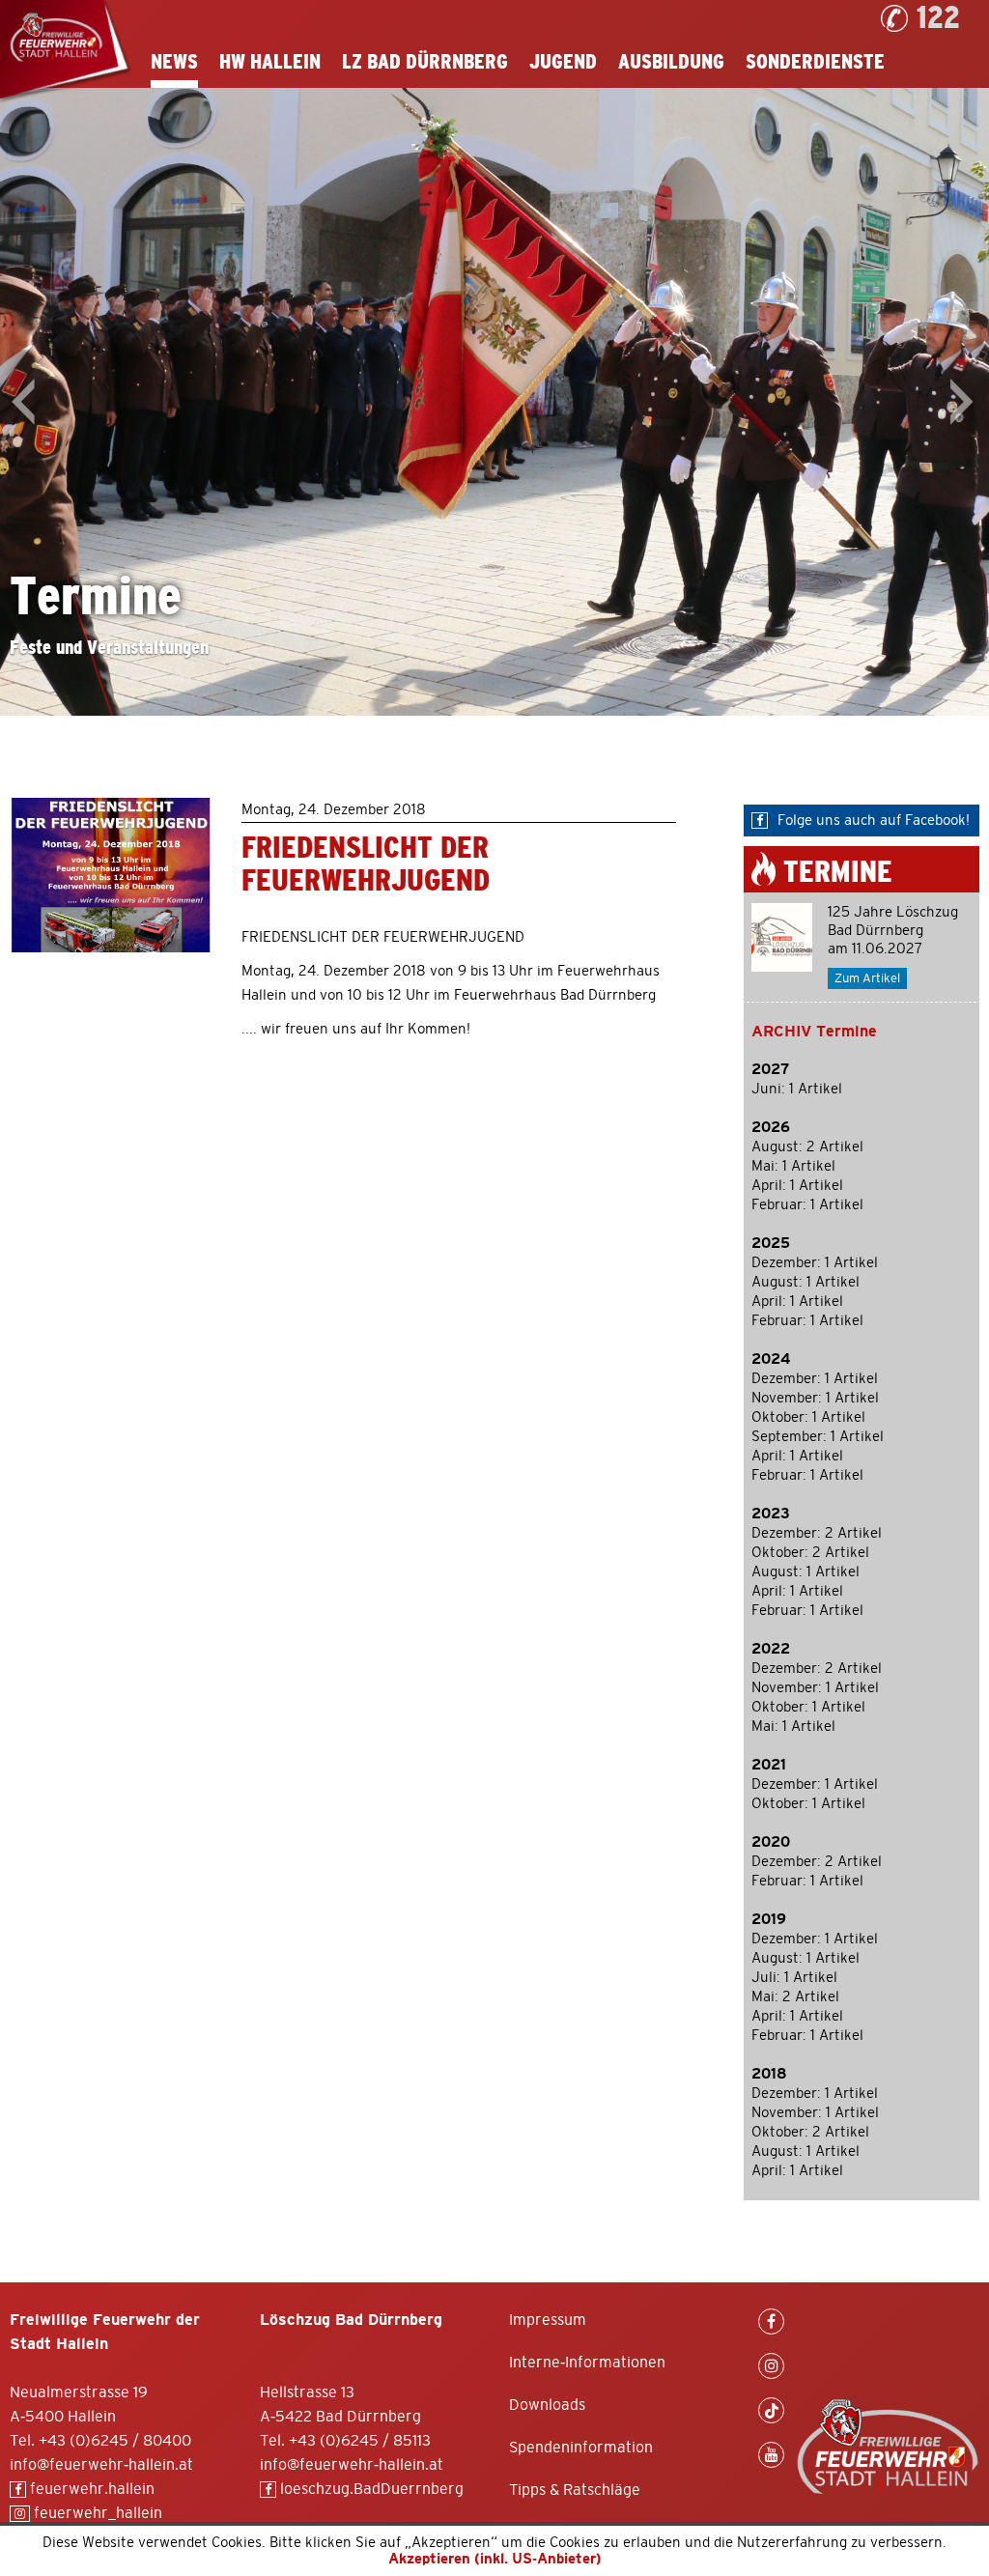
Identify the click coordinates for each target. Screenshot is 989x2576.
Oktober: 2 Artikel (810, 1553)
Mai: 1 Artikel (793, 1166)
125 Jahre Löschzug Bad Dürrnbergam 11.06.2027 (893, 931)
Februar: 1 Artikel (807, 1205)
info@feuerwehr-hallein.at (101, 2465)
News (174, 62)
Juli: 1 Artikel (794, 1978)
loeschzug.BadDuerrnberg (370, 2489)
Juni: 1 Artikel (797, 1089)
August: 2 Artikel (807, 1147)
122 (938, 18)
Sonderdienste (815, 62)
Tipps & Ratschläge (575, 2490)
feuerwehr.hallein (90, 2489)
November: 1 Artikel (815, 1398)
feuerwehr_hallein (96, 2513)
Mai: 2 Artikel (795, 1997)
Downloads (547, 2405)
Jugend (563, 62)
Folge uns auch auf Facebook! (874, 821)
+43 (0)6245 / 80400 (115, 2441)
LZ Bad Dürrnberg (425, 62)
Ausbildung (671, 62)
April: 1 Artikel (797, 1186)
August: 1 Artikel (805, 1282)
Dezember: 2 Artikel (817, 1533)
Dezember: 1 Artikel (815, 1263)
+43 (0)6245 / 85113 (360, 2441)
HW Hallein (270, 62)
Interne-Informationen (587, 2363)
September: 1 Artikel (818, 1437)
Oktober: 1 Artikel (808, 1417)
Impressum (548, 2320)
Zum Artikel (867, 979)
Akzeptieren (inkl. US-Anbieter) (495, 2559)
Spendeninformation (581, 2448)
